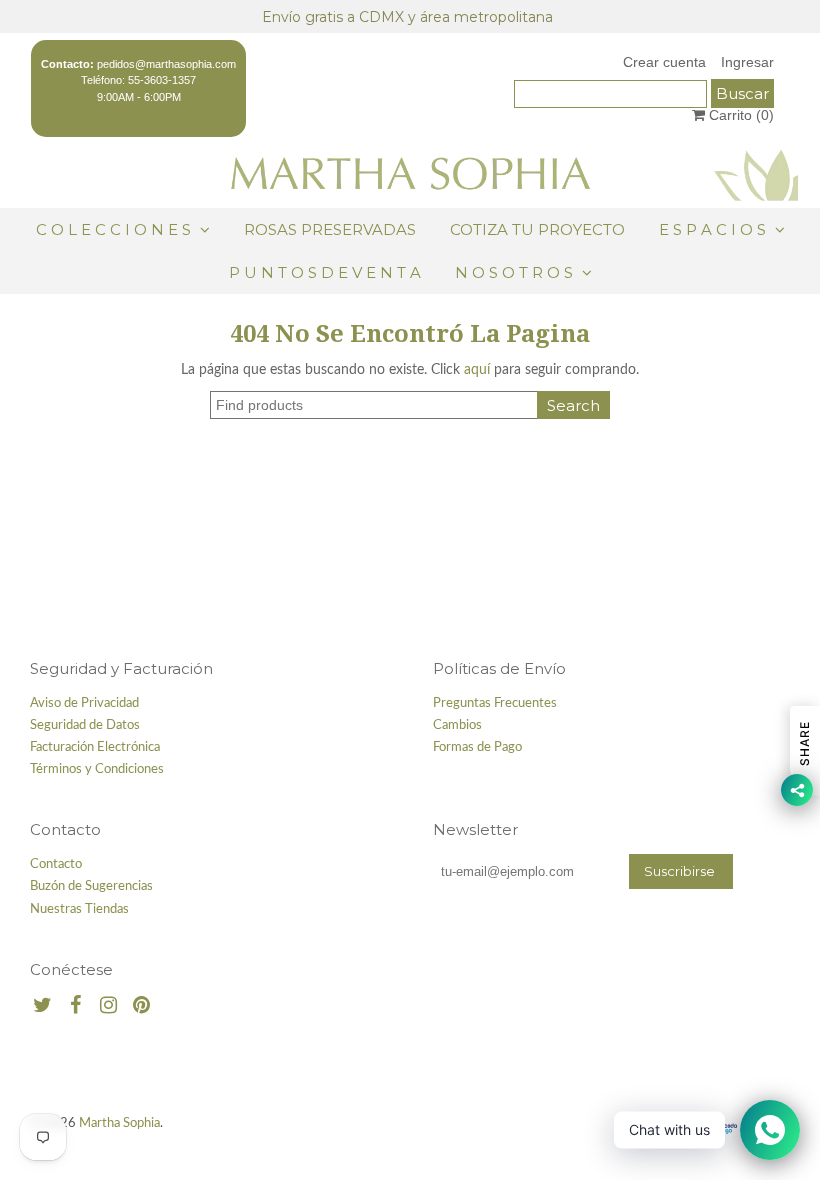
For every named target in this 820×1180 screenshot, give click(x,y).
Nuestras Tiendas (79, 909)
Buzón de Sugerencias (91, 886)
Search (573, 405)
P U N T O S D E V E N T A (325, 272)
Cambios (457, 725)
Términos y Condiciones (97, 769)
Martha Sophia (119, 1123)
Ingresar (747, 62)
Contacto (56, 864)
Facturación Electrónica (95, 747)
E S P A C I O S (712, 229)
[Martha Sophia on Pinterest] (141, 1006)
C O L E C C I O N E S (115, 229)
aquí (477, 370)
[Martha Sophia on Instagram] (108, 1006)
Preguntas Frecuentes (495, 703)
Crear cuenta (664, 62)
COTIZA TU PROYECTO (537, 229)
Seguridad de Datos (85, 725)
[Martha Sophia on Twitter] (42, 1006)
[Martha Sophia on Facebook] (75, 1006)
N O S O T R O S (514, 272)
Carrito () (739, 115)
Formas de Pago (477, 747)
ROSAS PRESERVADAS (330, 229)
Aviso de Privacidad (84, 703)
